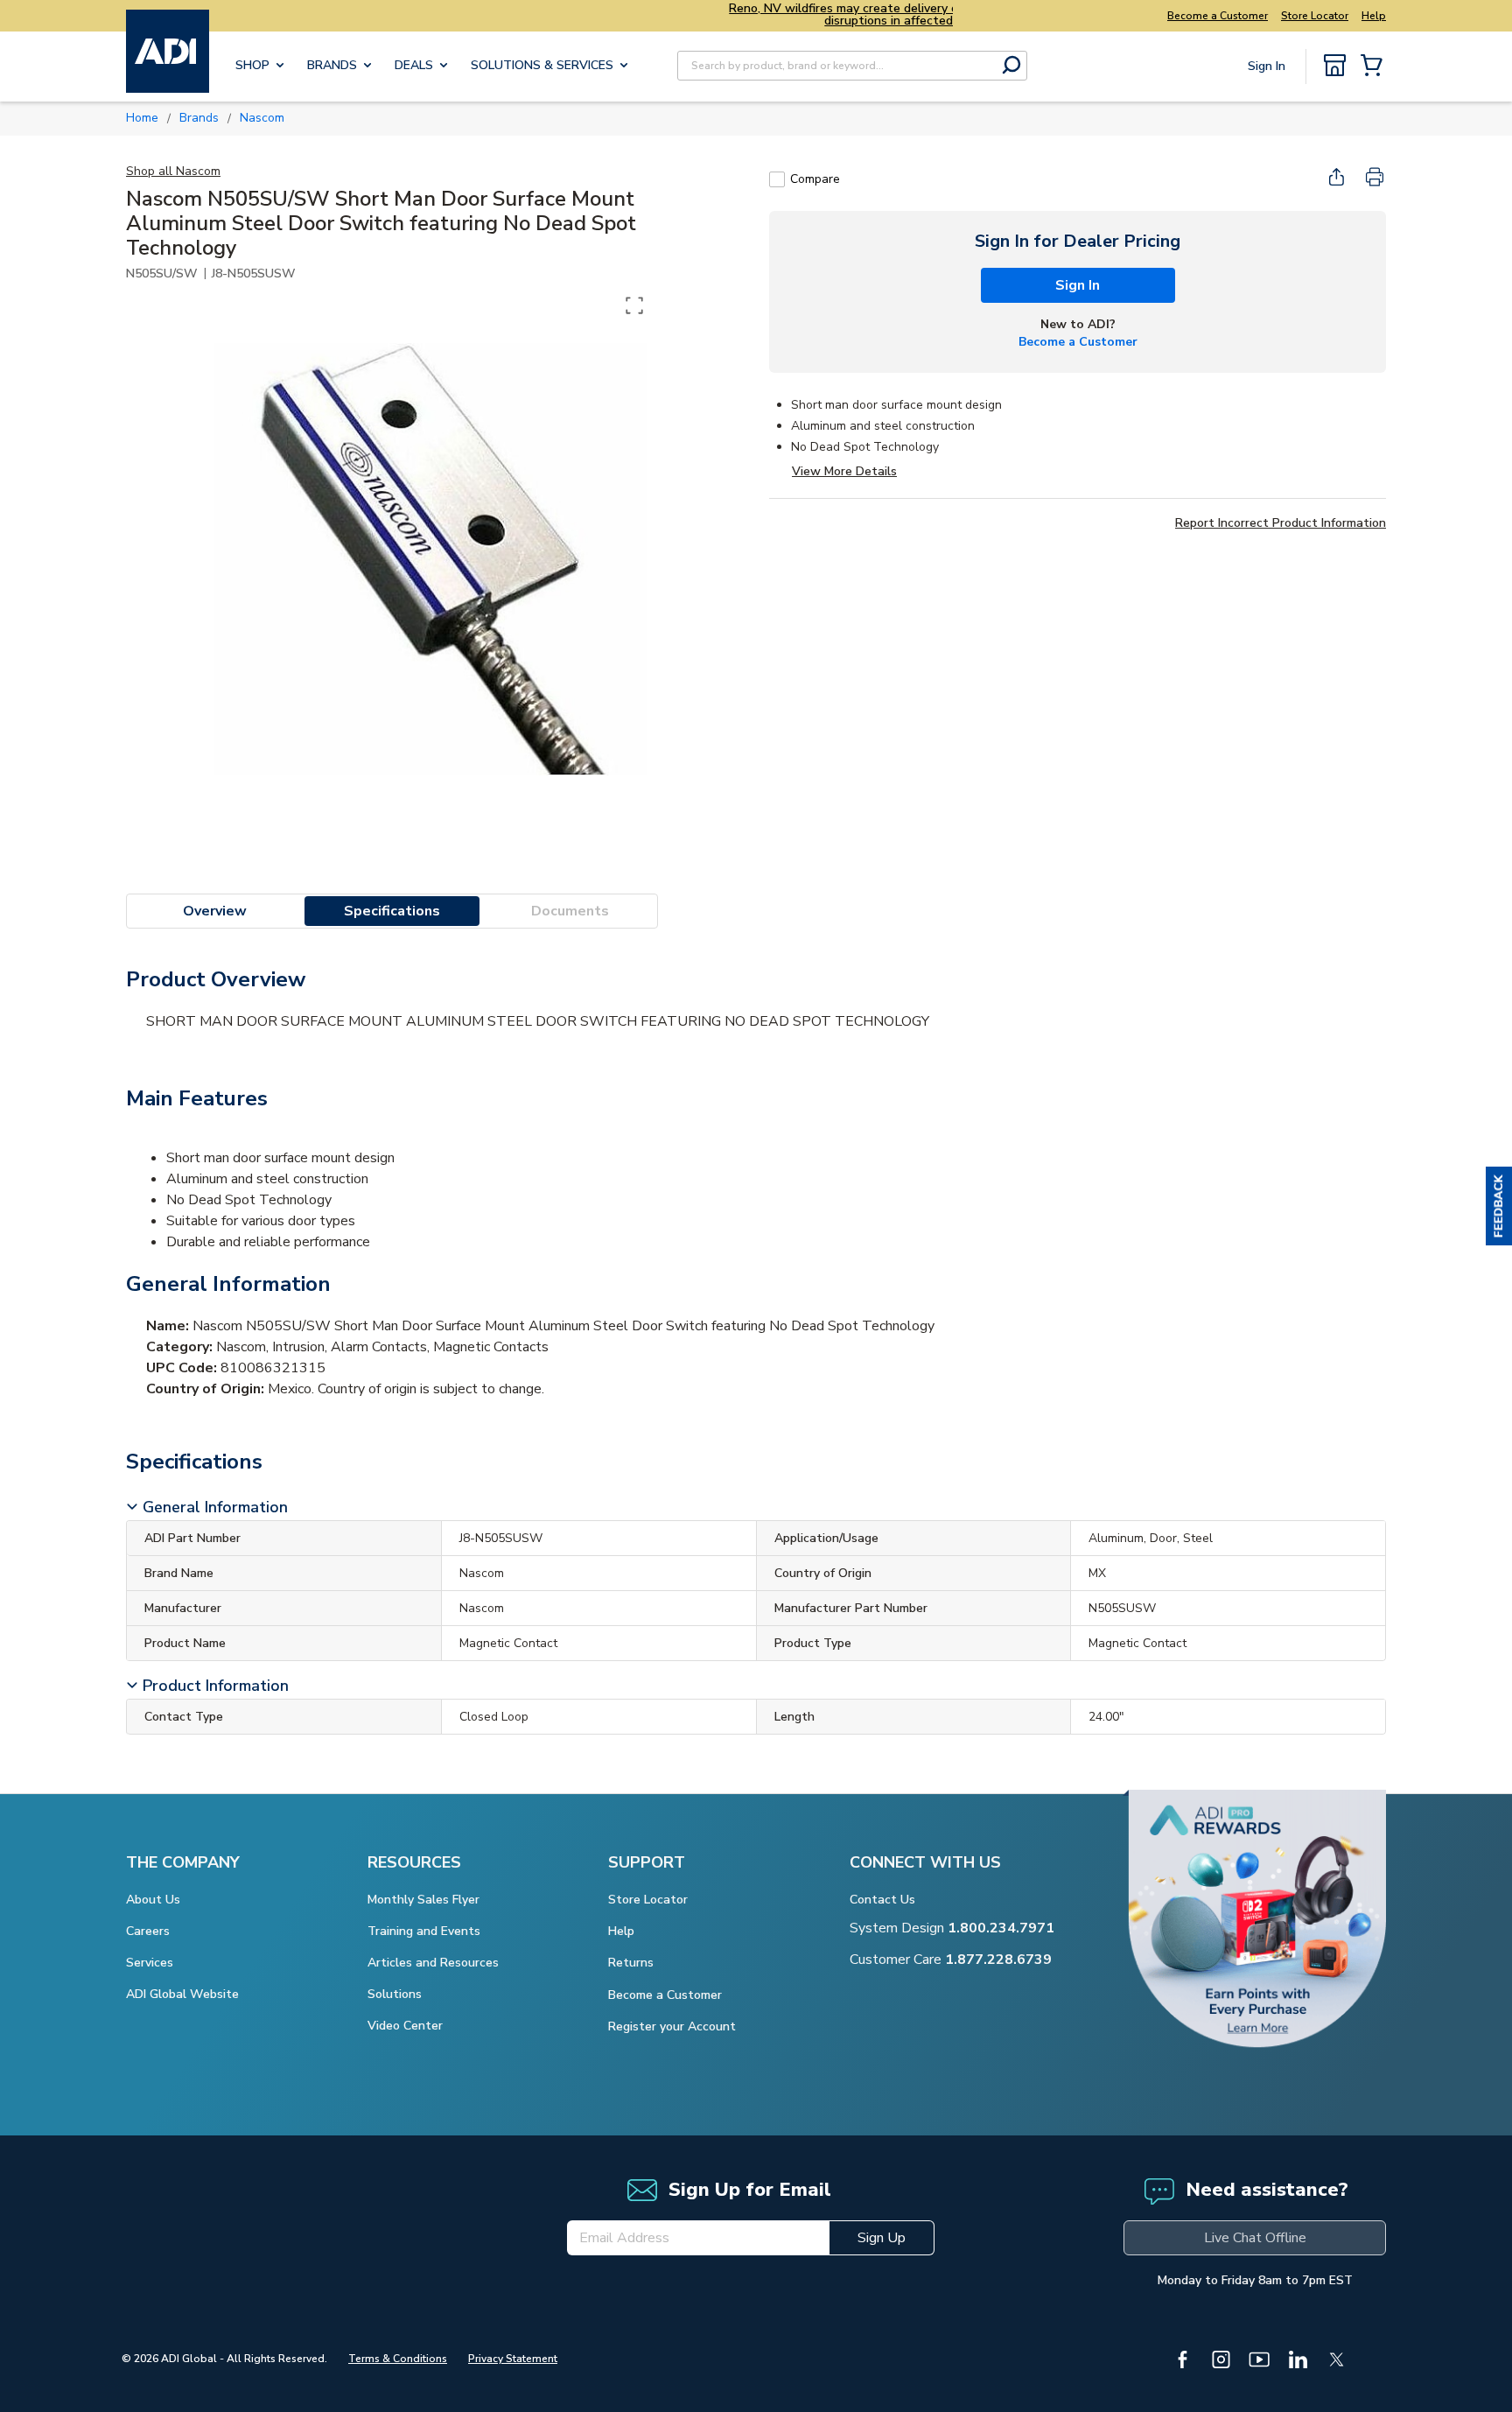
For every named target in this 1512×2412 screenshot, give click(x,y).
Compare (815, 179)
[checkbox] (777, 179)
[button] (1499, 1206)
